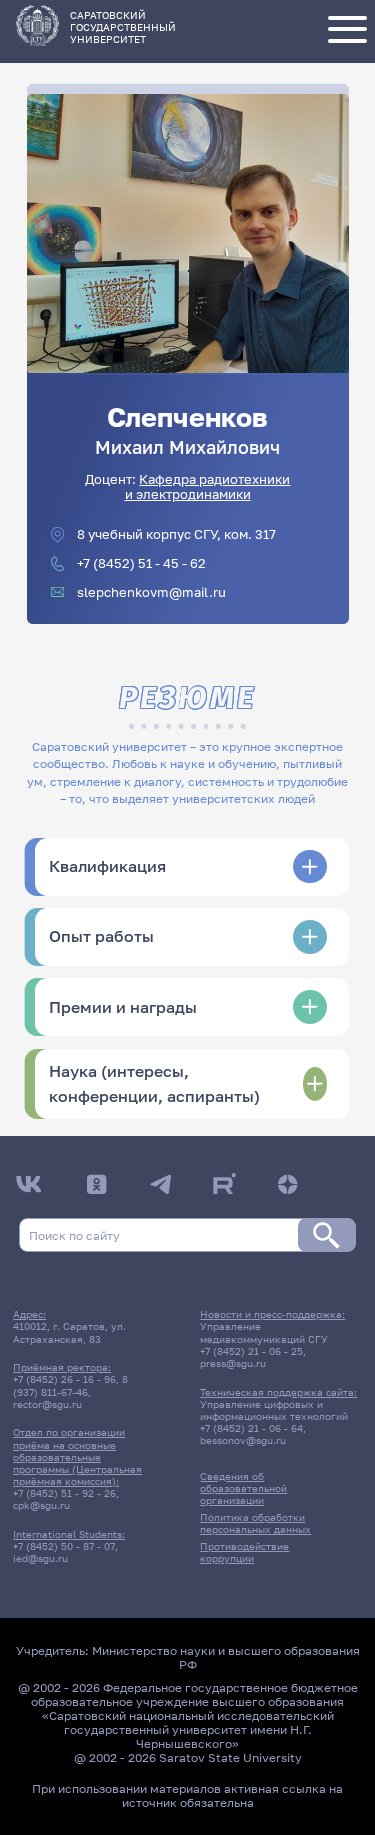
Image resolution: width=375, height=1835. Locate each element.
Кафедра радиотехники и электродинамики (208, 487)
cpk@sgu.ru (41, 1505)
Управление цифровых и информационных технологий (274, 1410)
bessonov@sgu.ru (243, 1440)
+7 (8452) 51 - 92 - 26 (64, 1493)
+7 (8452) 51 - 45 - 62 (141, 563)
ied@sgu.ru (40, 1558)
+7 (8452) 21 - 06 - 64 (251, 1428)
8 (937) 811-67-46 (70, 1385)
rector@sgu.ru (47, 1404)
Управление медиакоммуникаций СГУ (264, 1332)
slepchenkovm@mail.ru (151, 592)
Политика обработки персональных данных (255, 1523)
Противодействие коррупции (244, 1552)
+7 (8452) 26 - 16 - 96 (64, 1379)
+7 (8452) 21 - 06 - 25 (251, 1351)
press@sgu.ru (233, 1363)
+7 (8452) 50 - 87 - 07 (64, 1546)
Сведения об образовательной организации (243, 1488)
